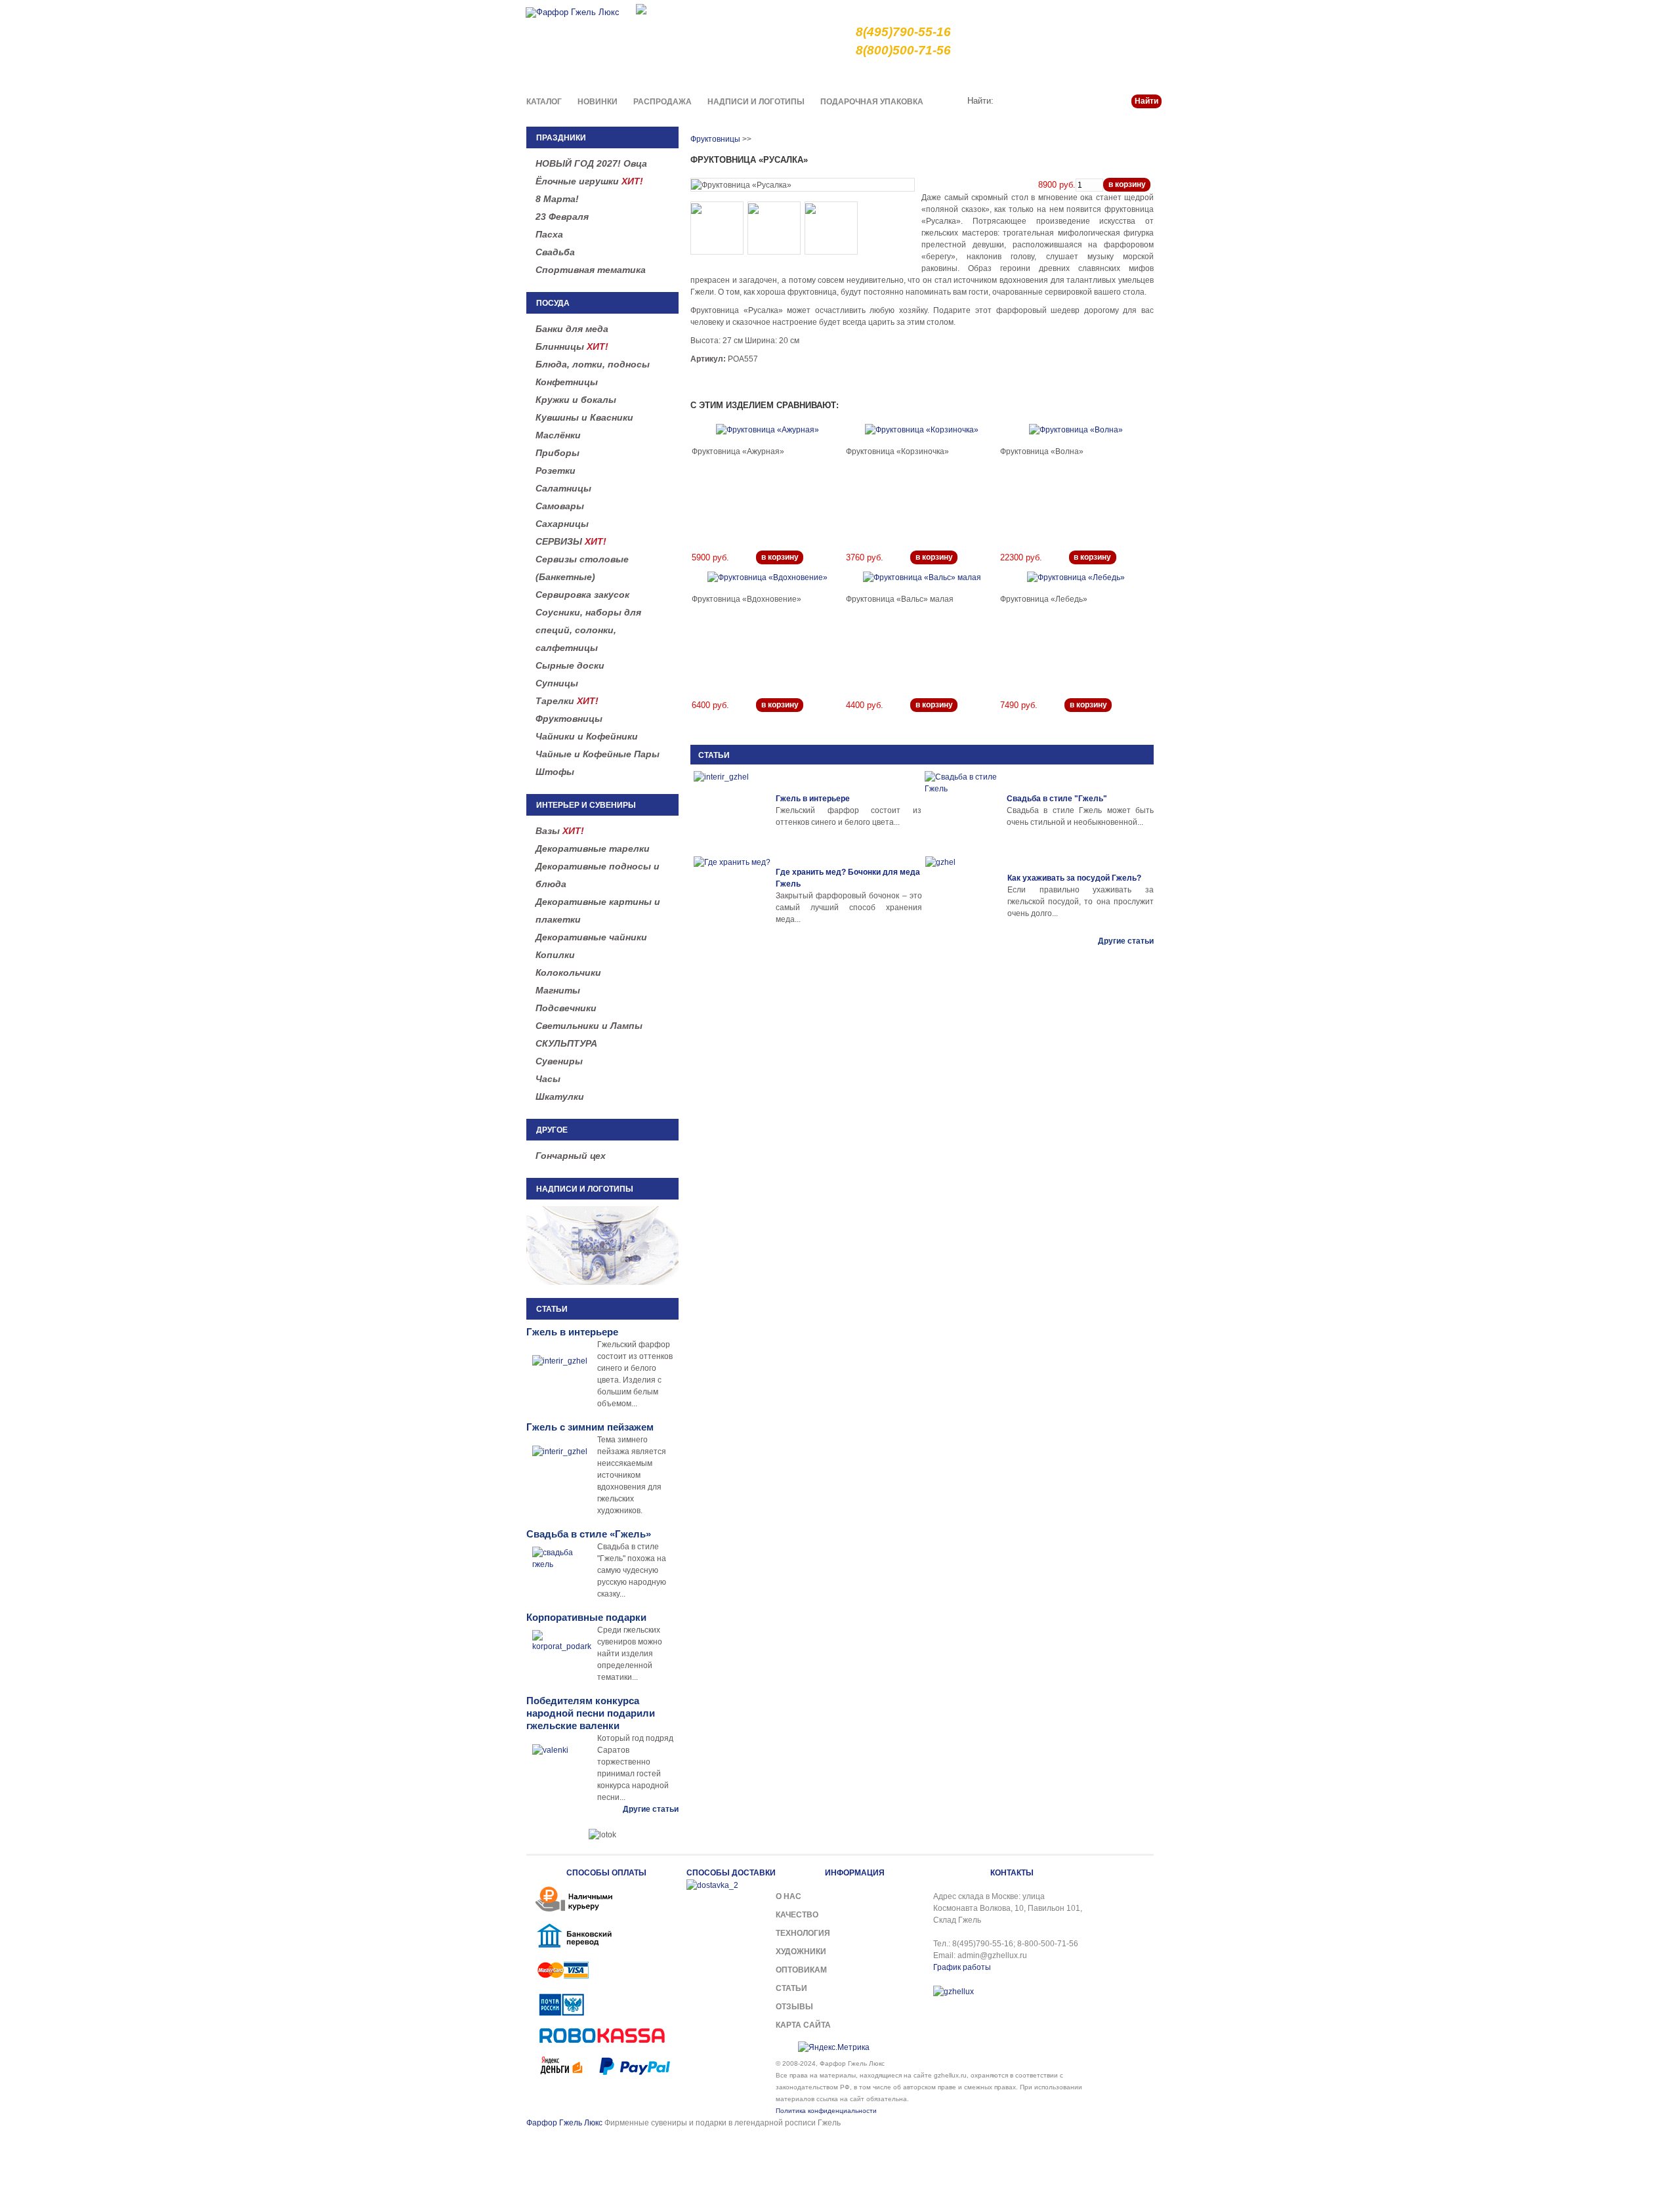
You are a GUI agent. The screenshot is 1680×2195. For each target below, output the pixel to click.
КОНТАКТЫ (1012, 1873)
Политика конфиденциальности (826, 2111)
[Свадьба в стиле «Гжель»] (964, 810)
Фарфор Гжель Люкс (564, 2123)
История (1055, 75)
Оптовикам (801, 1970)
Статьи (1098, 75)
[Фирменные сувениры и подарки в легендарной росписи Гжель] (641, 8)
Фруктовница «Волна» (1042, 451)
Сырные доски (570, 665)
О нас (876, 75)
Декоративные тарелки (593, 848)
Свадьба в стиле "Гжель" (1057, 799)
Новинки (598, 102)
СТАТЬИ (714, 755)
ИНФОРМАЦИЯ (855, 1873)
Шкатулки (560, 1097)
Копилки (555, 955)
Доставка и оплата (988, 75)
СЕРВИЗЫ (571, 541)
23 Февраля (562, 217)
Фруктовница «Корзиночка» (897, 451)
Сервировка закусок (582, 595)
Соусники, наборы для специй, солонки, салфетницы (588, 630)
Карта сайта (803, 2025)
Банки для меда (572, 329)
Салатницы (563, 488)
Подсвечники (566, 1008)
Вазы (560, 831)
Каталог (544, 102)
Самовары (560, 506)
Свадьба (555, 252)
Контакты (1143, 75)
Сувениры (559, 1061)
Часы (548, 1079)
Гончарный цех (571, 1156)
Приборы (557, 453)
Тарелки (567, 701)
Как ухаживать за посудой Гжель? (1074, 878)
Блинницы (572, 346)
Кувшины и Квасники (584, 417)
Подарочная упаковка (872, 102)
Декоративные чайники (591, 937)
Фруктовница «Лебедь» (1044, 599)
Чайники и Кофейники (587, 736)
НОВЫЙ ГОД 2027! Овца (591, 163)
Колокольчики (568, 972)
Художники (801, 1952)
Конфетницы (567, 382)
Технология (803, 1933)
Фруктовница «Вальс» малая (900, 599)
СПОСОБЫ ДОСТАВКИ (731, 1873)
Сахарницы (562, 524)
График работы (962, 1967)
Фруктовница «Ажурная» (738, 451)
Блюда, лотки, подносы (593, 364)
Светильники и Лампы (589, 1026)
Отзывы (794, 2007)
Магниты (558, 990)
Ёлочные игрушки (589, 181)
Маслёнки (558, 435)
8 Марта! (557, 199)
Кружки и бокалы (576, 400)
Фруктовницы (569, 719)
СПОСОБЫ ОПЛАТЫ (606, 1873)
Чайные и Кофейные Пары (598, 754)
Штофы (555, 772)
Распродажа (662, 102)
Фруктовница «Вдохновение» (746, 599)
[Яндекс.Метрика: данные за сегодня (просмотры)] (834, 2047)
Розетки (556, 470)
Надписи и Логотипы (756, 102)
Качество (919, 75)
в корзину (1127, 184)
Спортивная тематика (591, 270)
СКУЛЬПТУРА (566, 1043)
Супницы (557, 683)
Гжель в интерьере (813, 799)
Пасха (549, 234)
